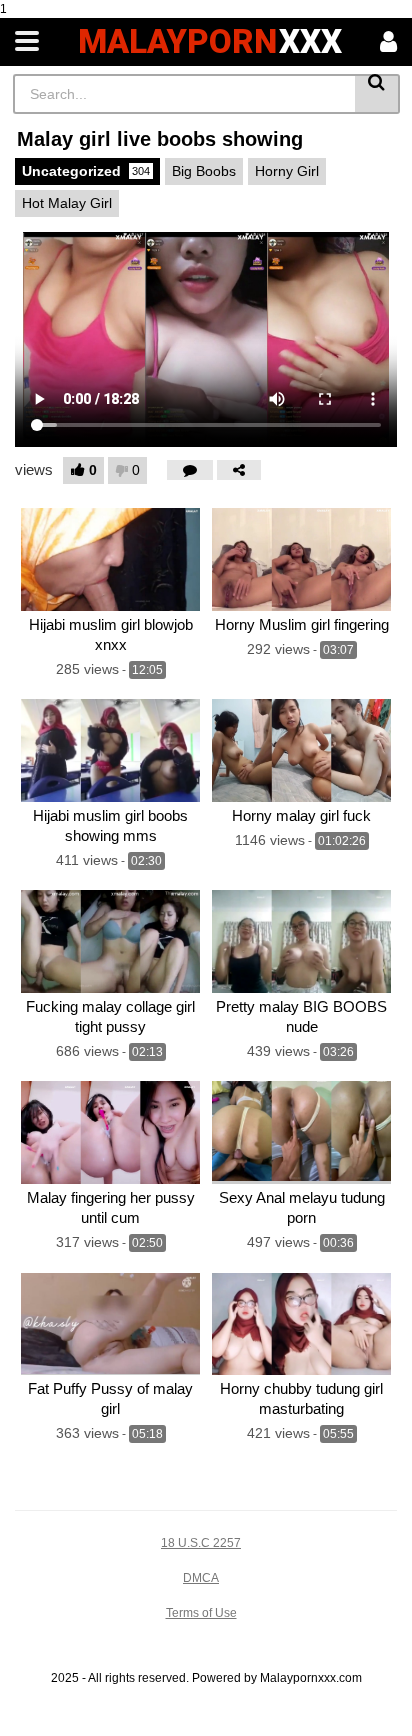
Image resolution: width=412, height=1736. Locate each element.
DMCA (201, 1578)
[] (377, 94)
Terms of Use (201, 1613)
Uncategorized (86, 171)
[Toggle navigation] (27, 42)
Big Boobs (204, 171)
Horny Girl (287, 171)
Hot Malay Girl (67, 203)
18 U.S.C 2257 (201, 1543)
